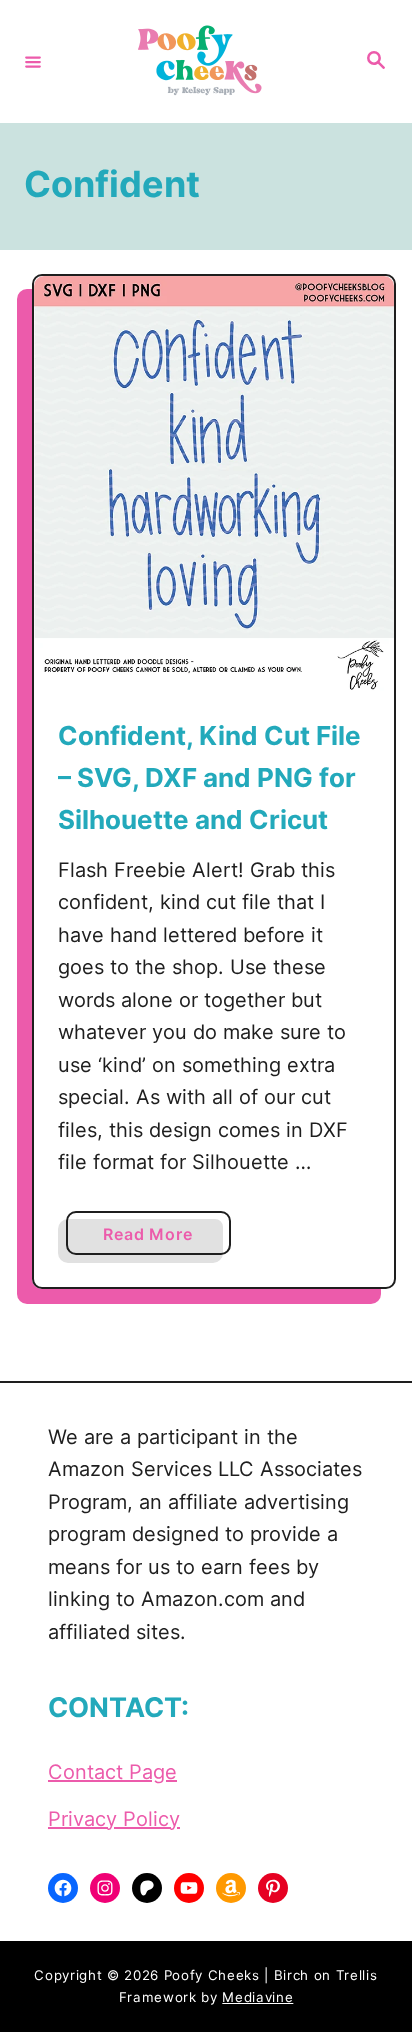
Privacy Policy (114, 1819)
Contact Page (112, 1772)
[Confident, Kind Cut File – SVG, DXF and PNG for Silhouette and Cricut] (214, 483)
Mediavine (257, 1997)
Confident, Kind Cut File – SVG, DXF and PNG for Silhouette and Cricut (209, 778)
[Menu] (33, 61)
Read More (153, 1239)
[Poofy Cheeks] (203, 61)
